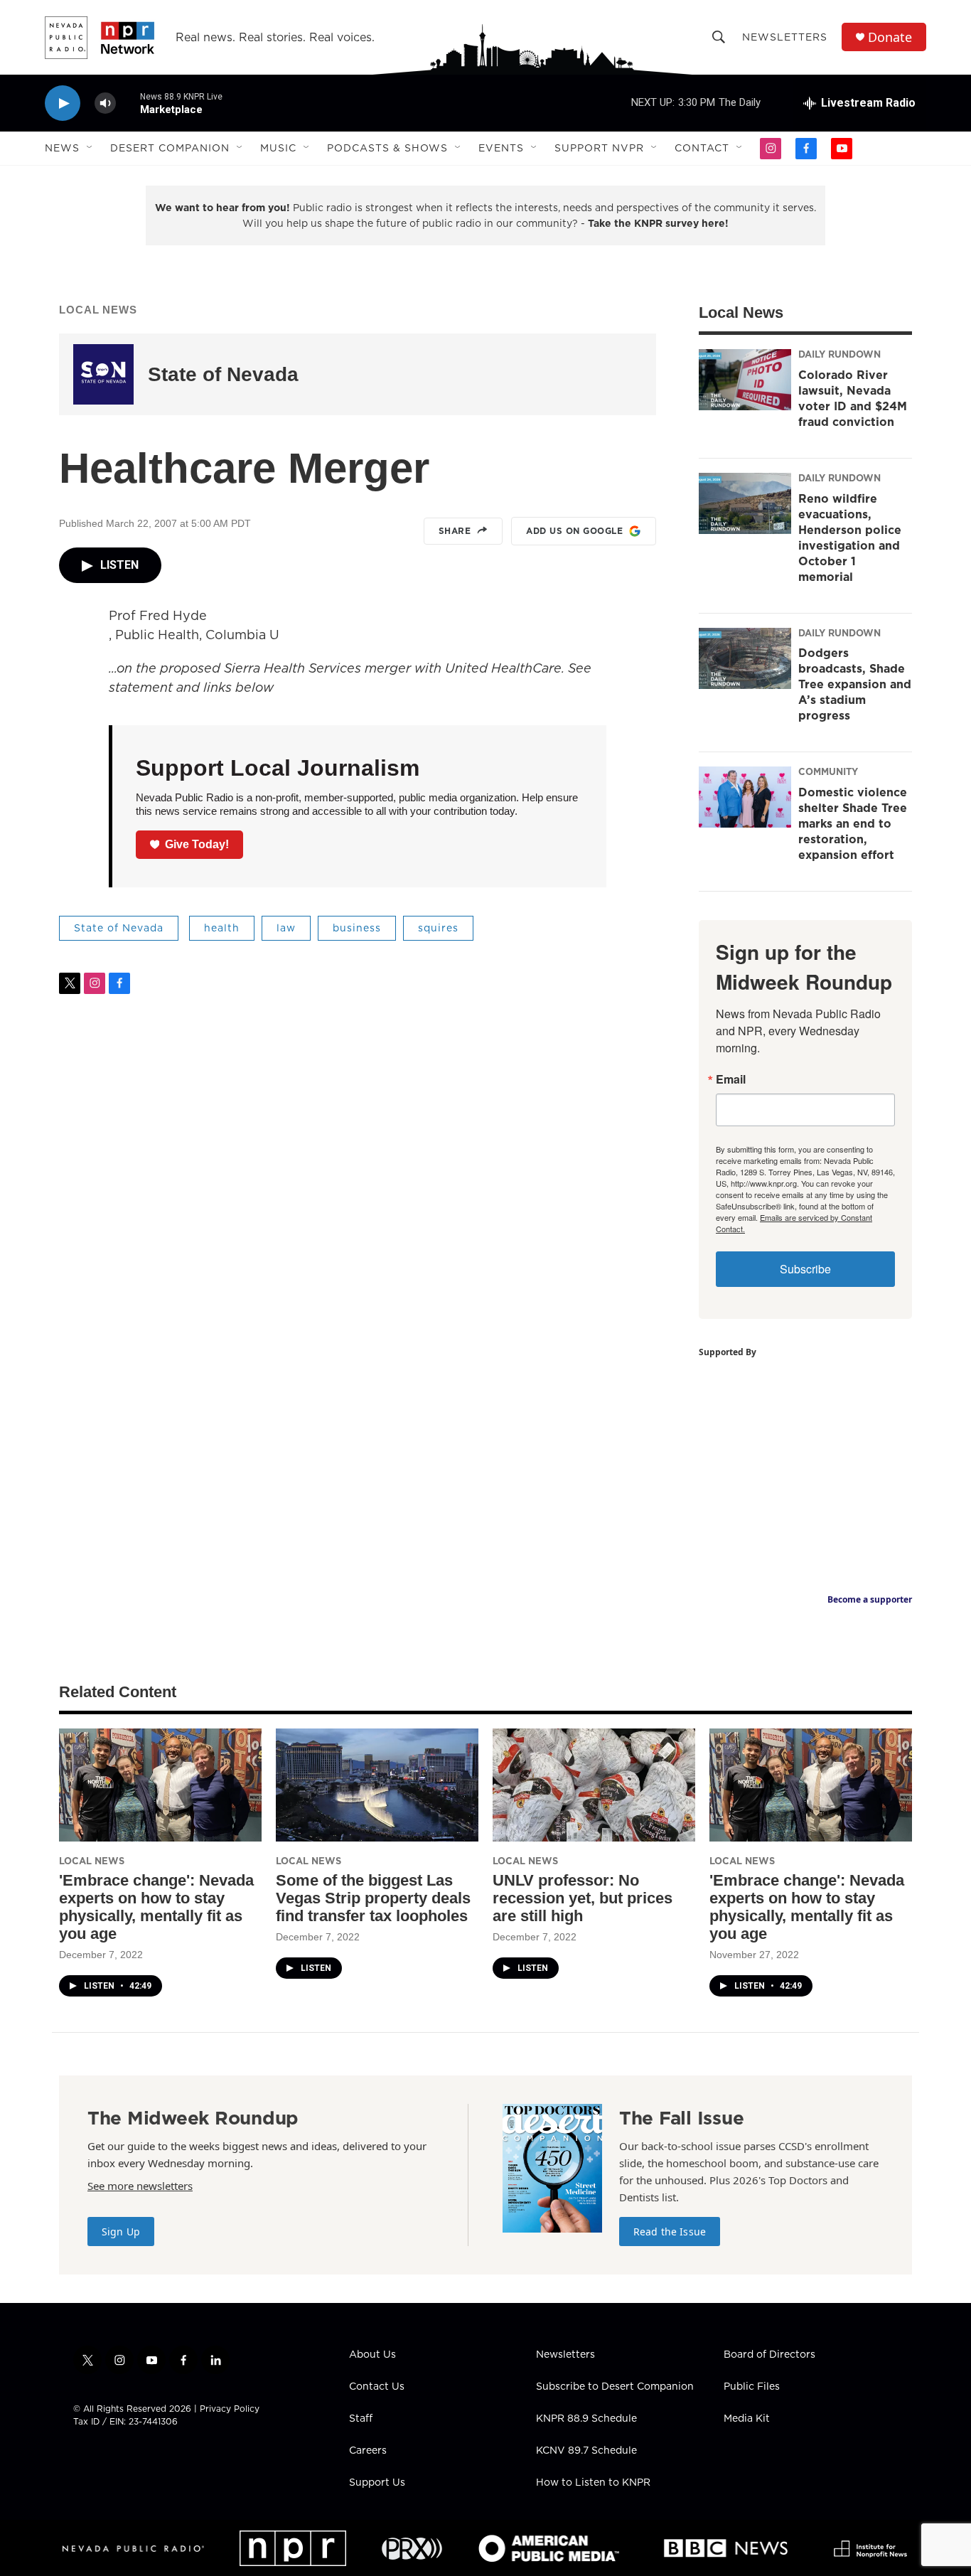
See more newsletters (140, 2186)
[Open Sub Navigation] (90, 148)
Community (828, 771)
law (286, 928)
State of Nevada (223, 374)
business (357, 928)
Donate (890, 37)
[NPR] (293, 2548)
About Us (372, 2355)
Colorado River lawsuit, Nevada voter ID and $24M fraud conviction (853, 398)
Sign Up (121, 2232)
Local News (98, 310)
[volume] (105, 103)
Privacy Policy (230, 2409)
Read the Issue (670, 2232)
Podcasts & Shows (387, 148)
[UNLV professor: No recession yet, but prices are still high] (594, 1785)
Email (731, 1079)
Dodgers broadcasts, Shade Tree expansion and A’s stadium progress (855, 684)
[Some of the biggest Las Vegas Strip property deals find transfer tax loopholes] (377, 1785)
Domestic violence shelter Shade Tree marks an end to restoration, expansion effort (853, 823)
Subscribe (805, 1269)
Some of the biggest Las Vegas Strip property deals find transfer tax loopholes (373, 1898)
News (62, 148)
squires (438, 928)
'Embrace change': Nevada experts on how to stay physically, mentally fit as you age (156, 1907)
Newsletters (785, 37)
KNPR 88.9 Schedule (586, 2419)
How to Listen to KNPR (593, 2483)
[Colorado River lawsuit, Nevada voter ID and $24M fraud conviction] (745, 380)
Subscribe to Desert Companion (615, 2387)
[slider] (128, 103)
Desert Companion (170, 148)
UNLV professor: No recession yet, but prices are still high (583, 1898)
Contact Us (377, 2387)
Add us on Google (574, 531)
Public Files (752, 2387)
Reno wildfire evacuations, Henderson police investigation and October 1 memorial (850, 538)
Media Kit (747, 2419)
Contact (702, 148)
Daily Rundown (839, 354)
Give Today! (197, 844)
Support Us (377, 2483)
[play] (63, 103)
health (222, 928)
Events (501, 148)
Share (455, 531)
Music (278, 148)
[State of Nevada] (103, 374)
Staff (361, 2419)
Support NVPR (599, 148)
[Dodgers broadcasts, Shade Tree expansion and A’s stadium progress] (745, 658)
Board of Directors (769, 2355)
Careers (368, 2451)
